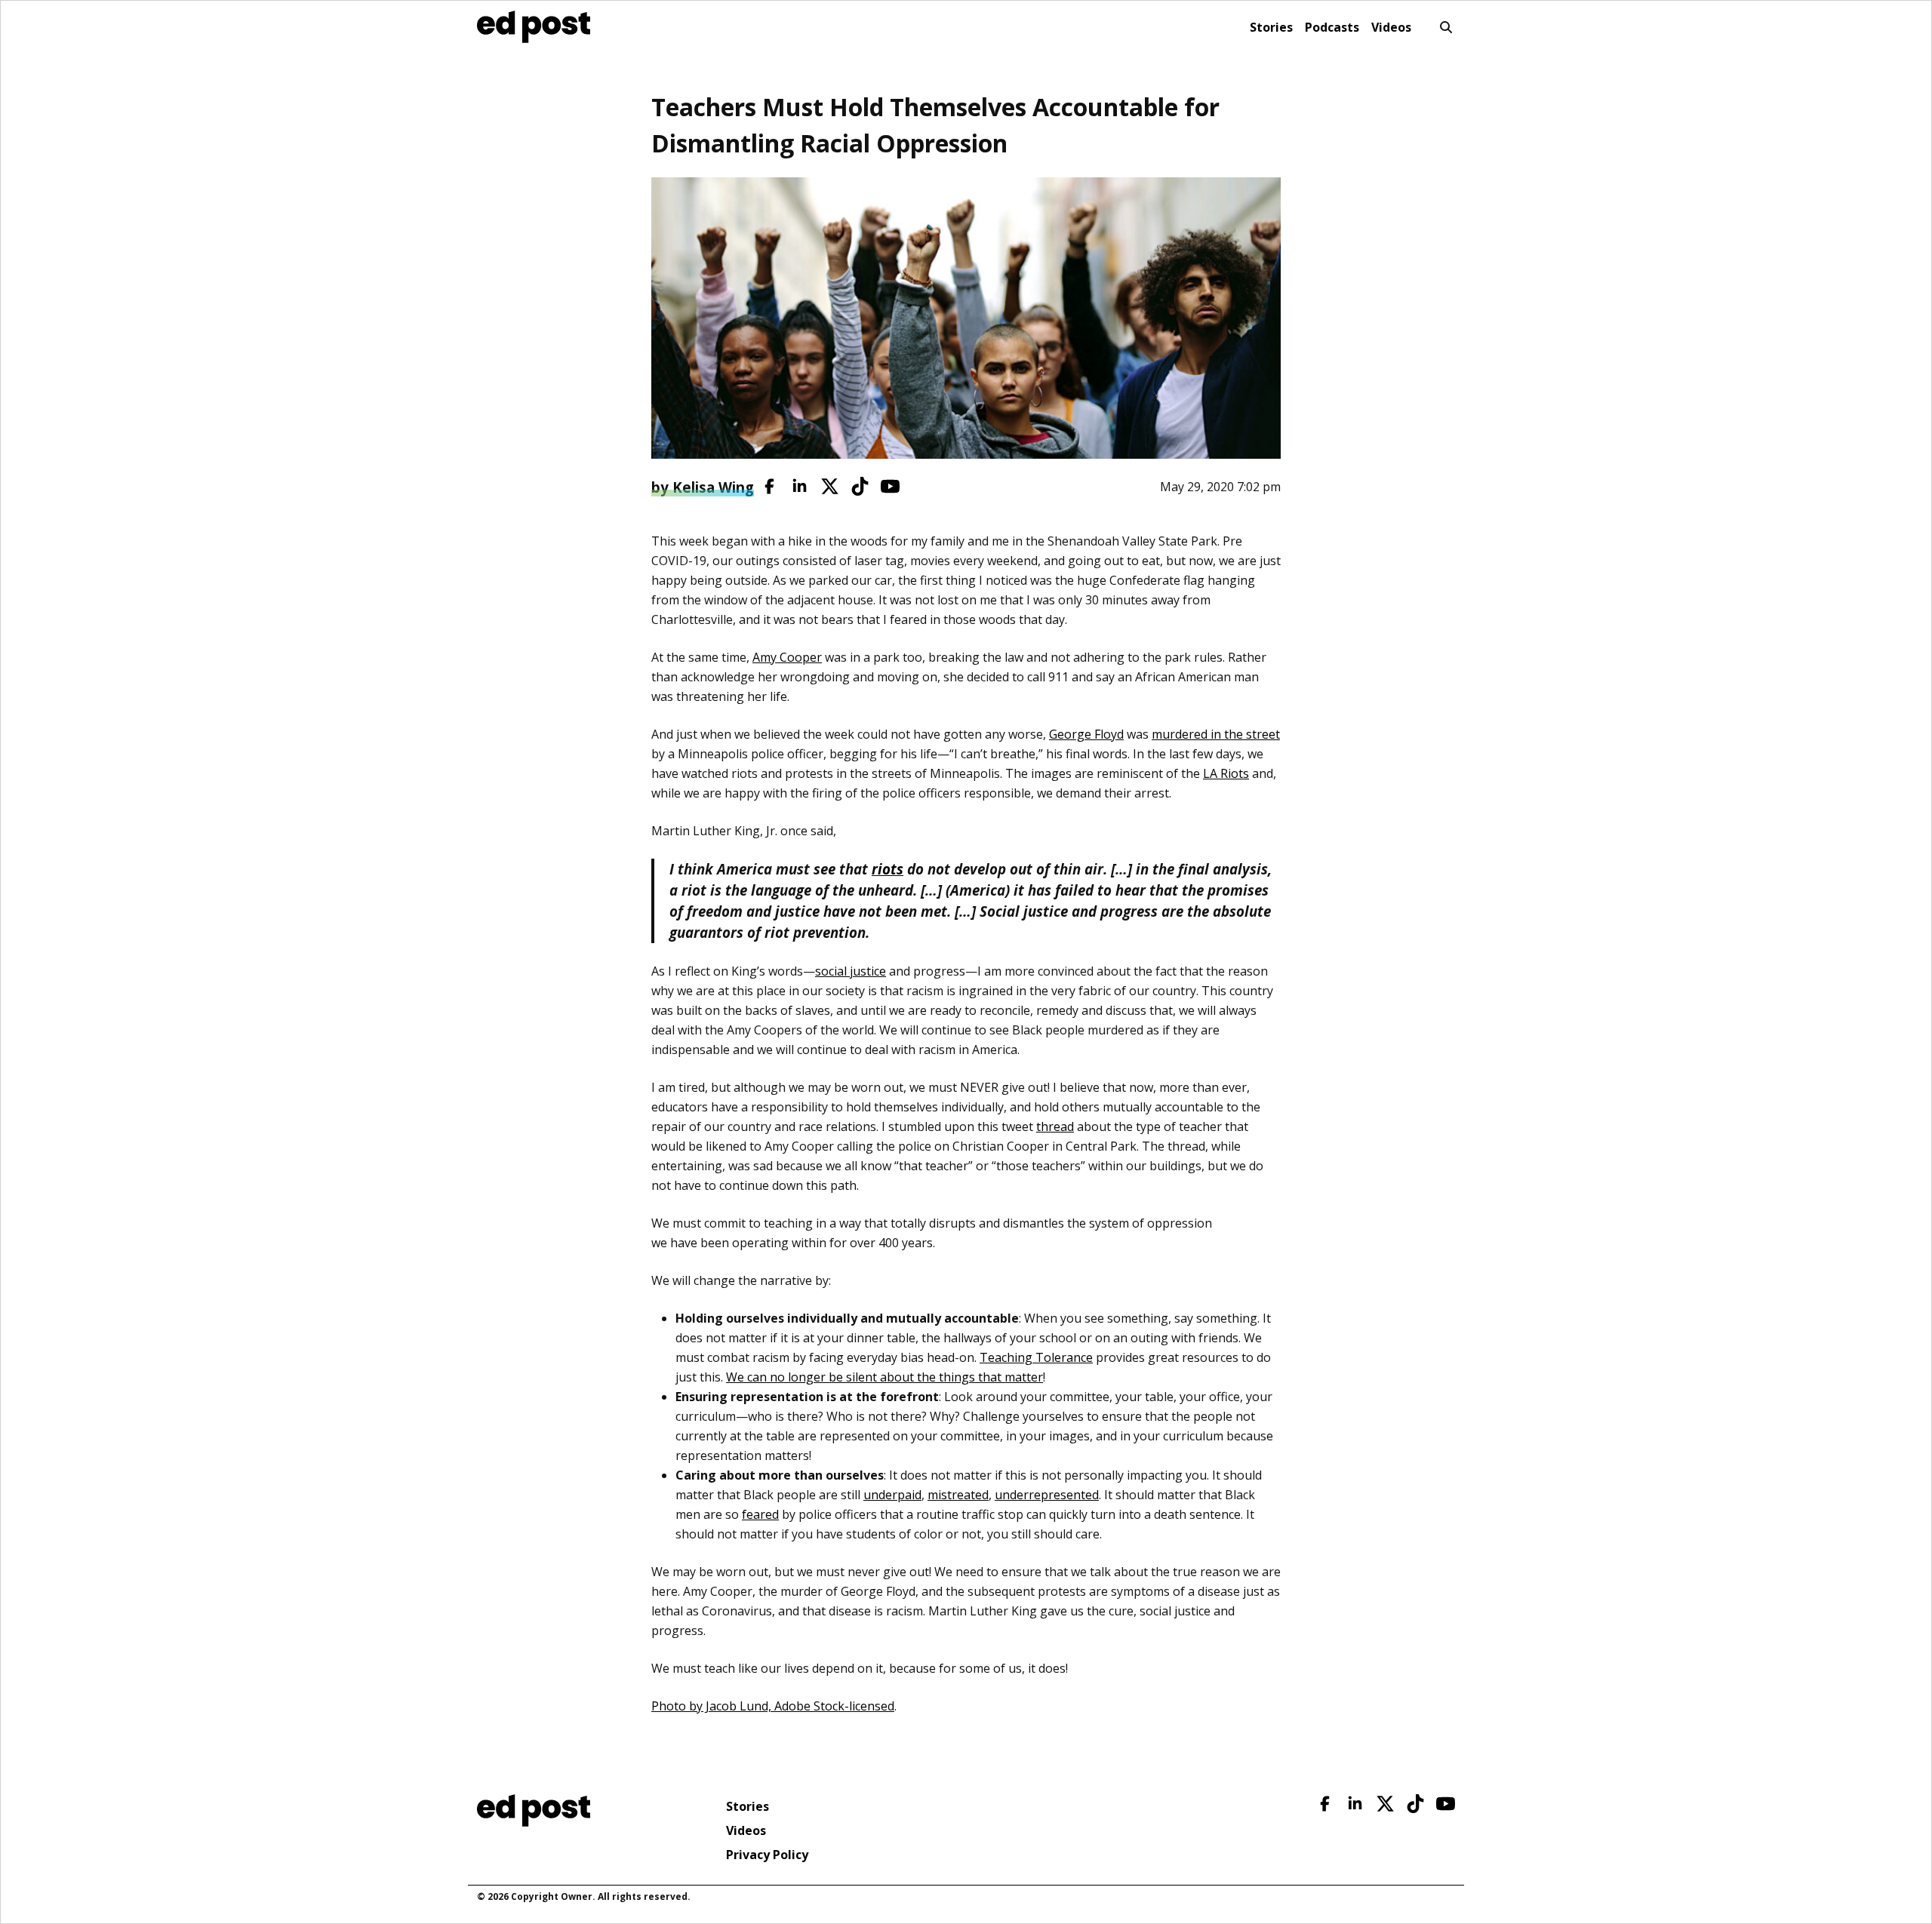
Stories (1271, 27)
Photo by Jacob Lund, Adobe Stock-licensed (773, 1706)
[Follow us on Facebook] (769, 486)
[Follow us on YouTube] (890, 486)
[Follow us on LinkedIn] (800, 486)
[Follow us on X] (830, 486)
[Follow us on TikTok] (860, 486)
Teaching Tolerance (1036, 1357)
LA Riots (1226, 773)
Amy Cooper (787, 657)
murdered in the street (1216, 734)
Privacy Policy (767, 1855)
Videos (1391, 27)
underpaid (892, 1495)
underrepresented (1047, 1495)
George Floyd (1086, 734)
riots (888, 869)
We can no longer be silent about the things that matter (884, 1377)
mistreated (958, 1495)
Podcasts (1332, 27)
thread (1055, 1126)
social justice (851, 971)
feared (760, 1514)
